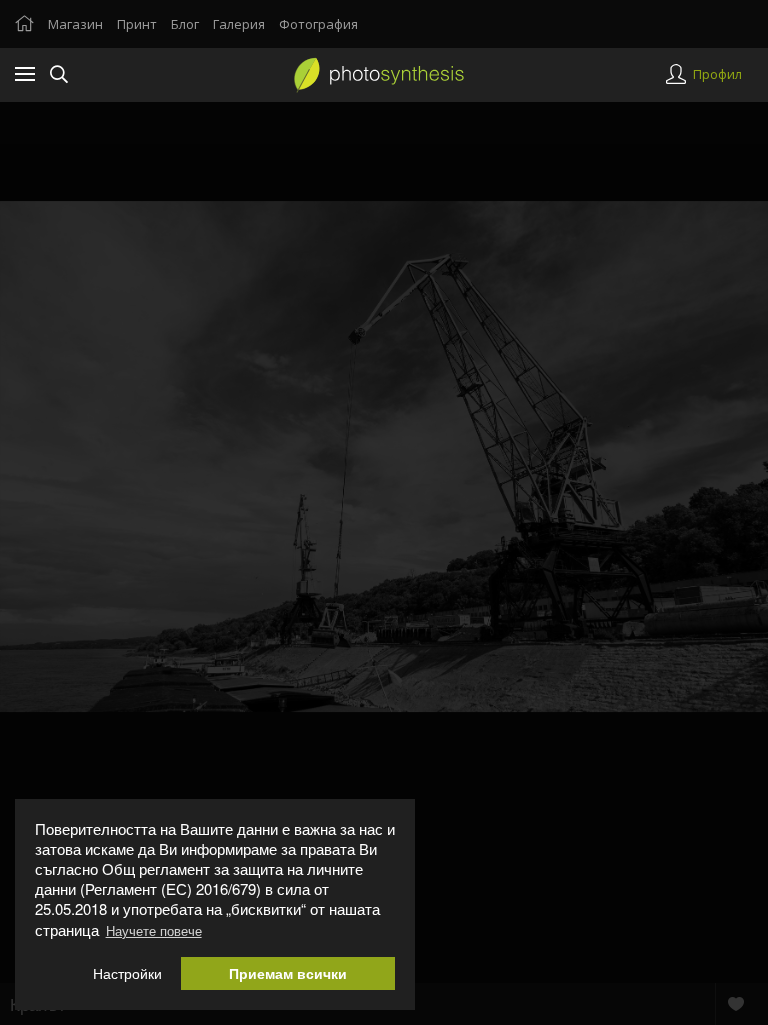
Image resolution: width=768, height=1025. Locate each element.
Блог (185, 24)
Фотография (318, 24)
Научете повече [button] (154, 930)
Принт (137, 24)
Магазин (75, 24)
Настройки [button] (127, 973)
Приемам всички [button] (288, 973)
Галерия (239, 24)
